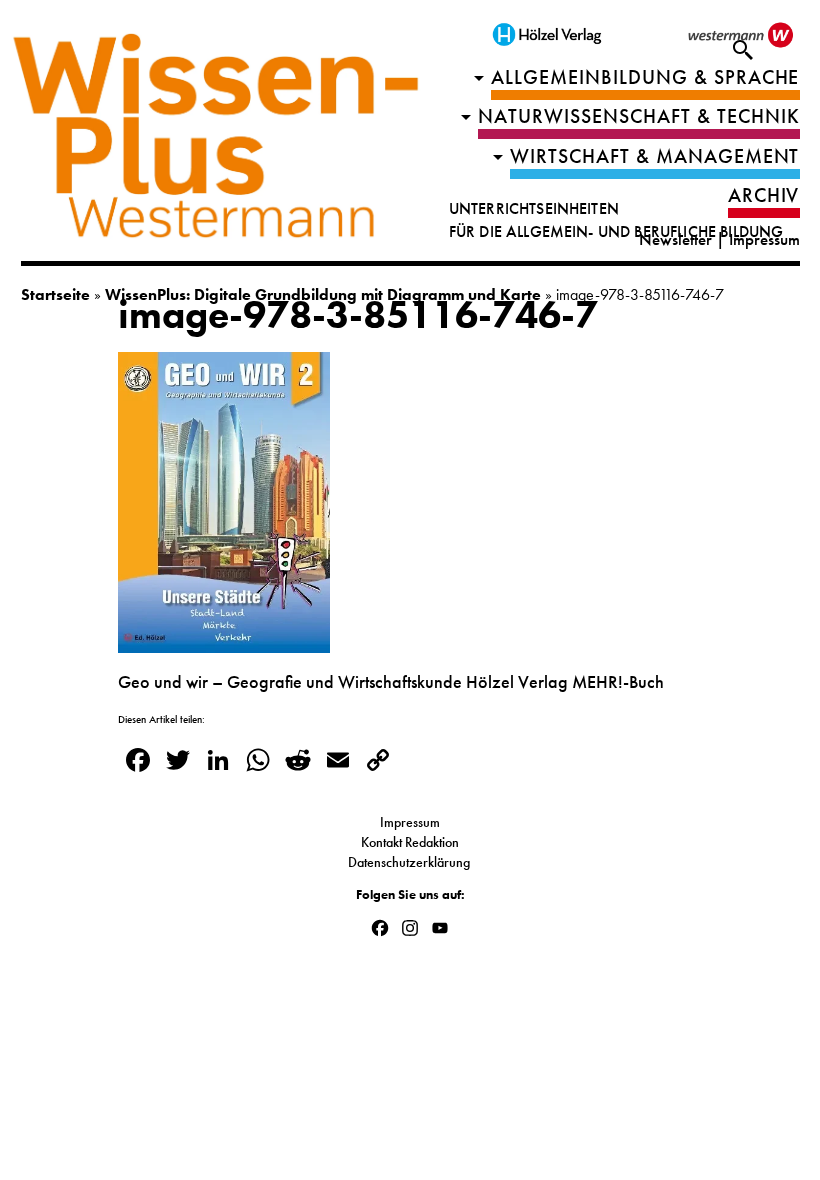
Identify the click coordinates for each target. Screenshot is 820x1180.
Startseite (55, 294)
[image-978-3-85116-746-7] (224, 640)
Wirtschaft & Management (655, 156)
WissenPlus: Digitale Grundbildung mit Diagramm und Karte (323, 294)
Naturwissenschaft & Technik (639, 116)
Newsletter (675, 239)
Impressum (764, 239)
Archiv (764, 195)
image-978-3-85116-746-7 (358, 315)
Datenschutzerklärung (410, 862)
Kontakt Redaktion (410, 842)
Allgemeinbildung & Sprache (645, 77)
